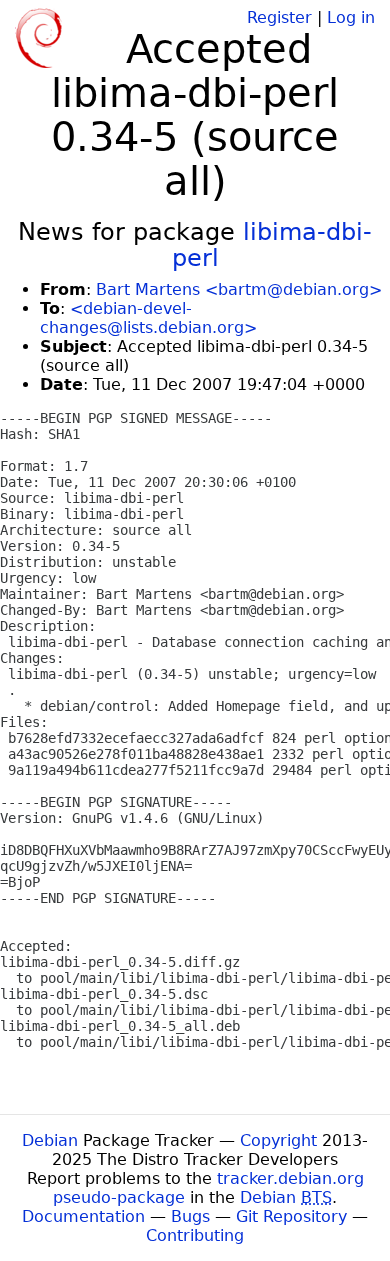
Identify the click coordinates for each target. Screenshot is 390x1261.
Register (279, 17)
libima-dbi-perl (272, 245)
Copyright (278, 1140)
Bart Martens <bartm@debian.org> (239, 289)
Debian (50, 1140)
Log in (351, 17)
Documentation (83, 1216)
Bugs (190, 1216)
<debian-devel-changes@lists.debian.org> (148, 318)
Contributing (195, 1235)
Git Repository (291, 1216)
